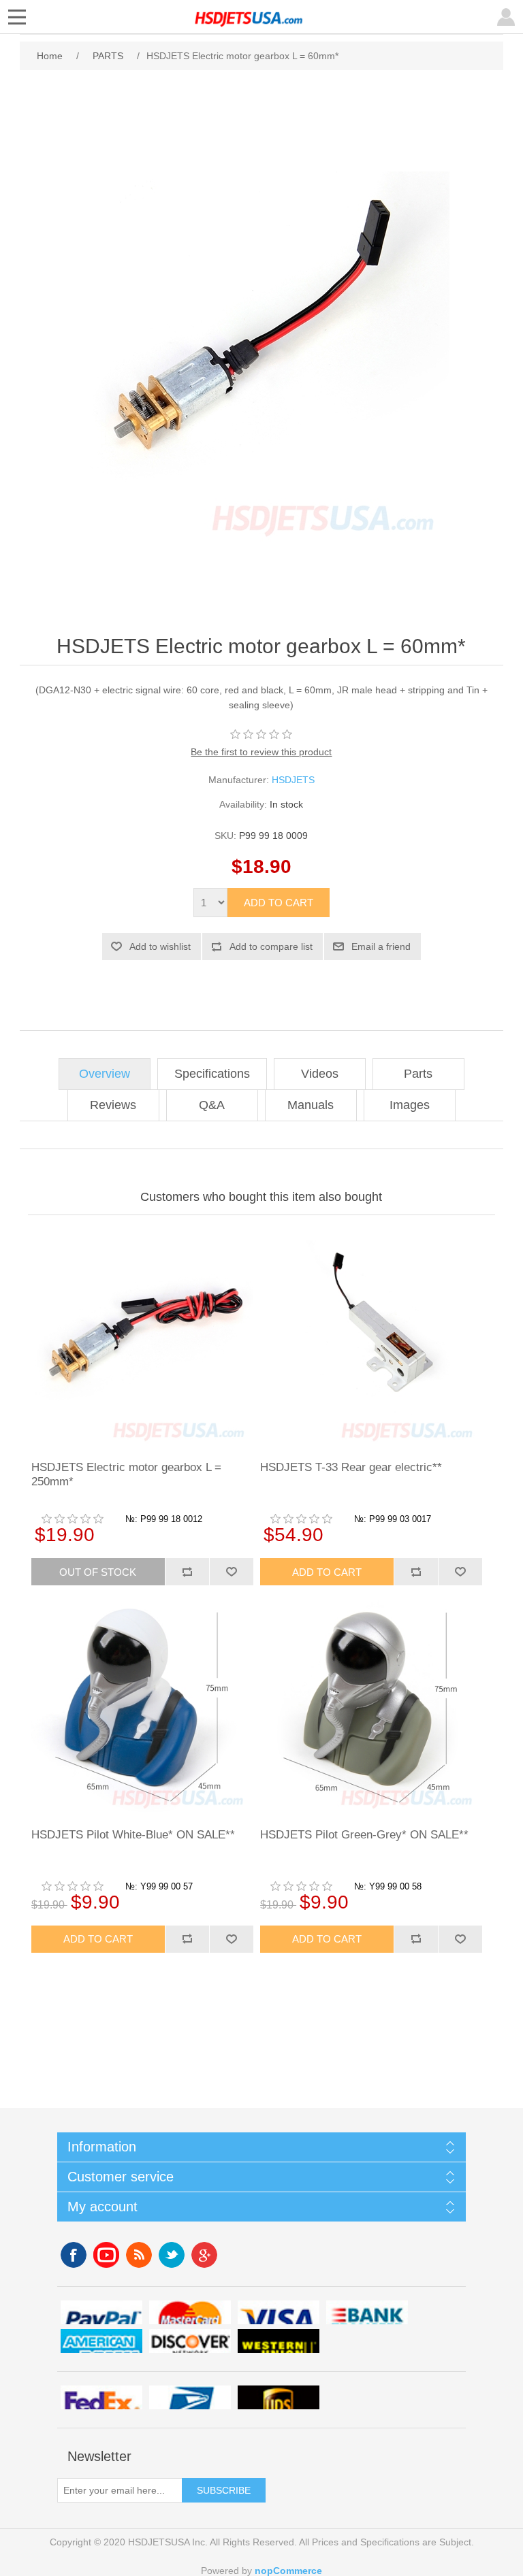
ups (279, 2397)
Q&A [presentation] (212, 1105)
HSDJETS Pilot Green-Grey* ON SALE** (364, 1835)
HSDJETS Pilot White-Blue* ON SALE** (133, 1835)
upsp (190, 2397)
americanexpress (101, 2341)
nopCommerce (288, 2571)
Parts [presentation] (418, 1074)
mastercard (190, 2312)
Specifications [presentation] (212, 1074)
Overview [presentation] (105, 1074)
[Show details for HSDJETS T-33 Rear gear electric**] (371, 1336)
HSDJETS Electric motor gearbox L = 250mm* (126, 1474)
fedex (101, 2397)
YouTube (106, 2255)
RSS (139, 2255)
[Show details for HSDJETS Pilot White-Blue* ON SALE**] (142, 1703)
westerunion (279, 2341)
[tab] (105, 1074)
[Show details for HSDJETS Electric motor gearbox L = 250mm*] (142, 1336)
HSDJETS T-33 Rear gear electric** (351, 1467)
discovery (190, 2341)
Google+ (204, 2255)
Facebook (74, 2255)
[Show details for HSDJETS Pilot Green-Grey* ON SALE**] (371, 1703)
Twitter (172, 2255)
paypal (101, 2312)
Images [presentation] (410, 1105)
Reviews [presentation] (113, 1105)
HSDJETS (293, 780)
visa (279, 2312)
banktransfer (367, 2312)
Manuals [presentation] (311, 1105)
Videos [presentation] (320, 1074)
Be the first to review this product (261, 752)
